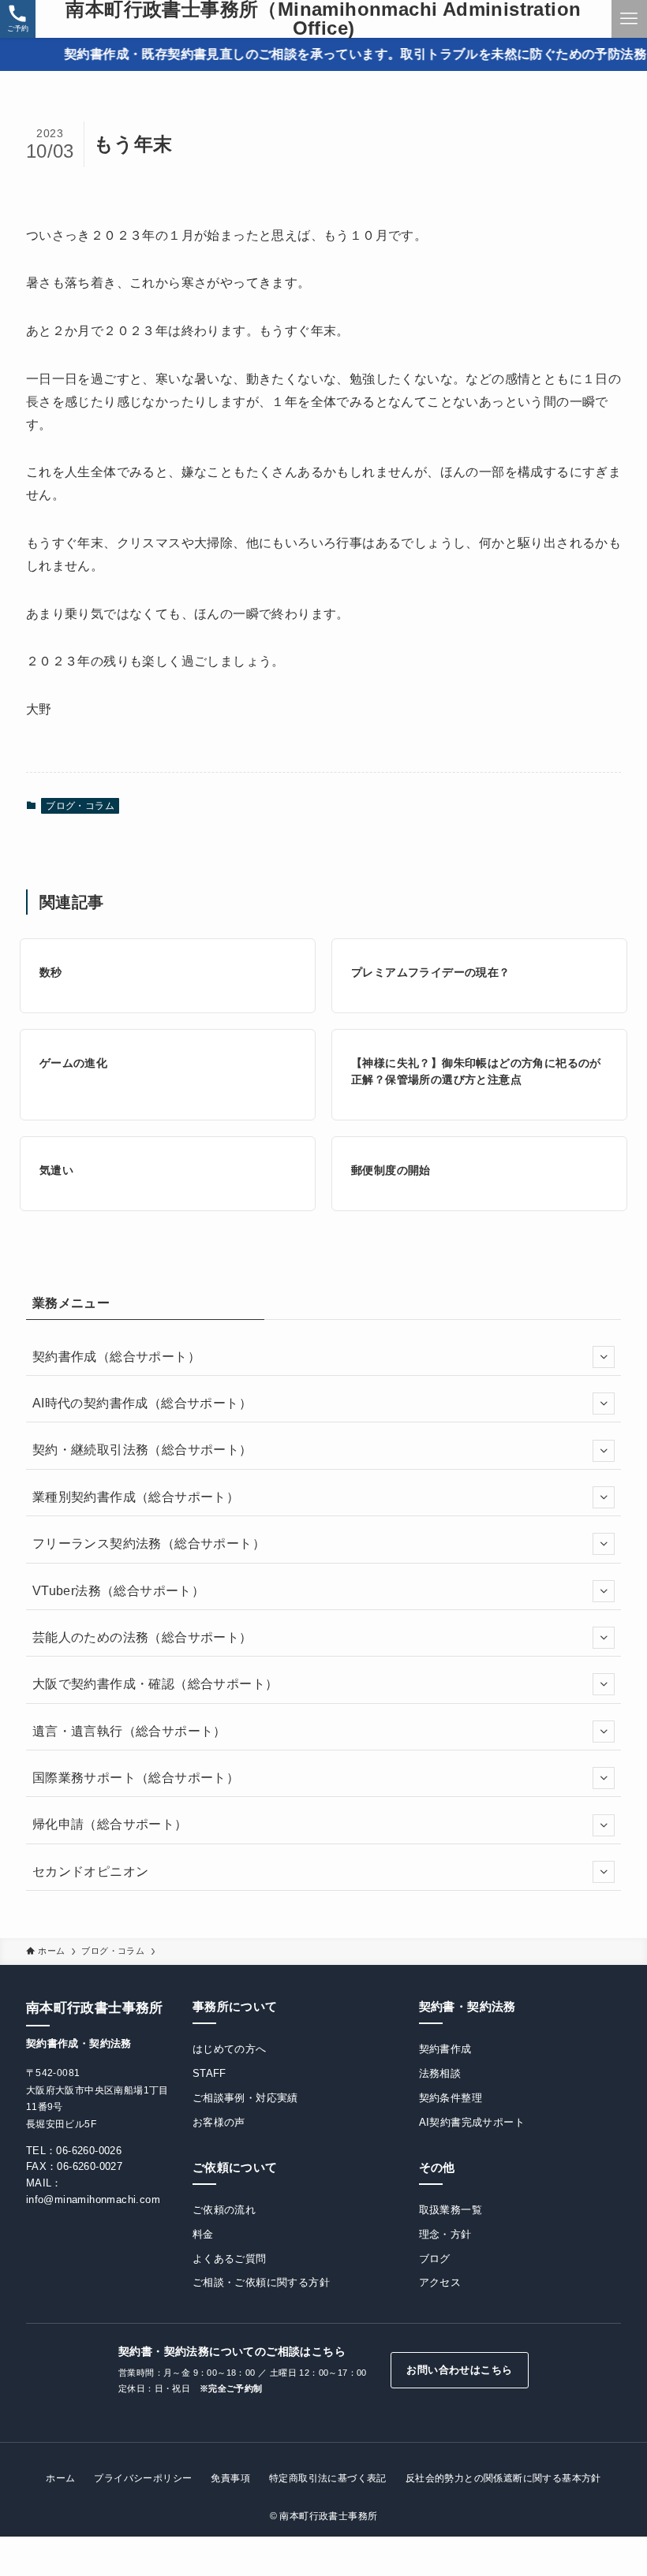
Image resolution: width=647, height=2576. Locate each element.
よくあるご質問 (230, 2259)
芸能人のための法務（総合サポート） (142, 1637)
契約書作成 (445, 2049)
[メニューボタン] (629, 19)
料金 (203, 2234)
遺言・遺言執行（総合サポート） (129, 1731)
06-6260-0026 (89, 2151)
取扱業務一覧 (451, 2210)
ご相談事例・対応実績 (245, 2098)
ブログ (435, 2259)
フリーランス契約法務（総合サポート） (149, 1543)
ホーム (60, 2478)
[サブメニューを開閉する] (604, 1357)
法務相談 (440, 2073)
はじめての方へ (230, 2049)
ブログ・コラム (80, 806)
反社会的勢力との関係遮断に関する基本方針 (503, 2478)
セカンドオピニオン (91, 1871)
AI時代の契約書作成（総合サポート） (142, 1403)
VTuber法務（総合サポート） (118, 1591)
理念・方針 (445, 2234)
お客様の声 (219, 2122)
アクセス (440, 2282)
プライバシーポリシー (143, 2478)
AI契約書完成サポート (472, 2122)
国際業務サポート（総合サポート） (136, 1778)
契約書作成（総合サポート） (116, 1357)
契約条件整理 (451, 2098)
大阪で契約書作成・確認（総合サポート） (155, 1684)
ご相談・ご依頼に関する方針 (261, 2282)
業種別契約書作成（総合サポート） (136, 1497)
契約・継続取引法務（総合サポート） (142, 1450)
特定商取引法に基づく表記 (328, 2478)
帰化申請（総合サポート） (110, 1824)
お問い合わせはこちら (459, 2370)
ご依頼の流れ (224, 2210)
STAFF (209, 2073)
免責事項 (230, 2478)
